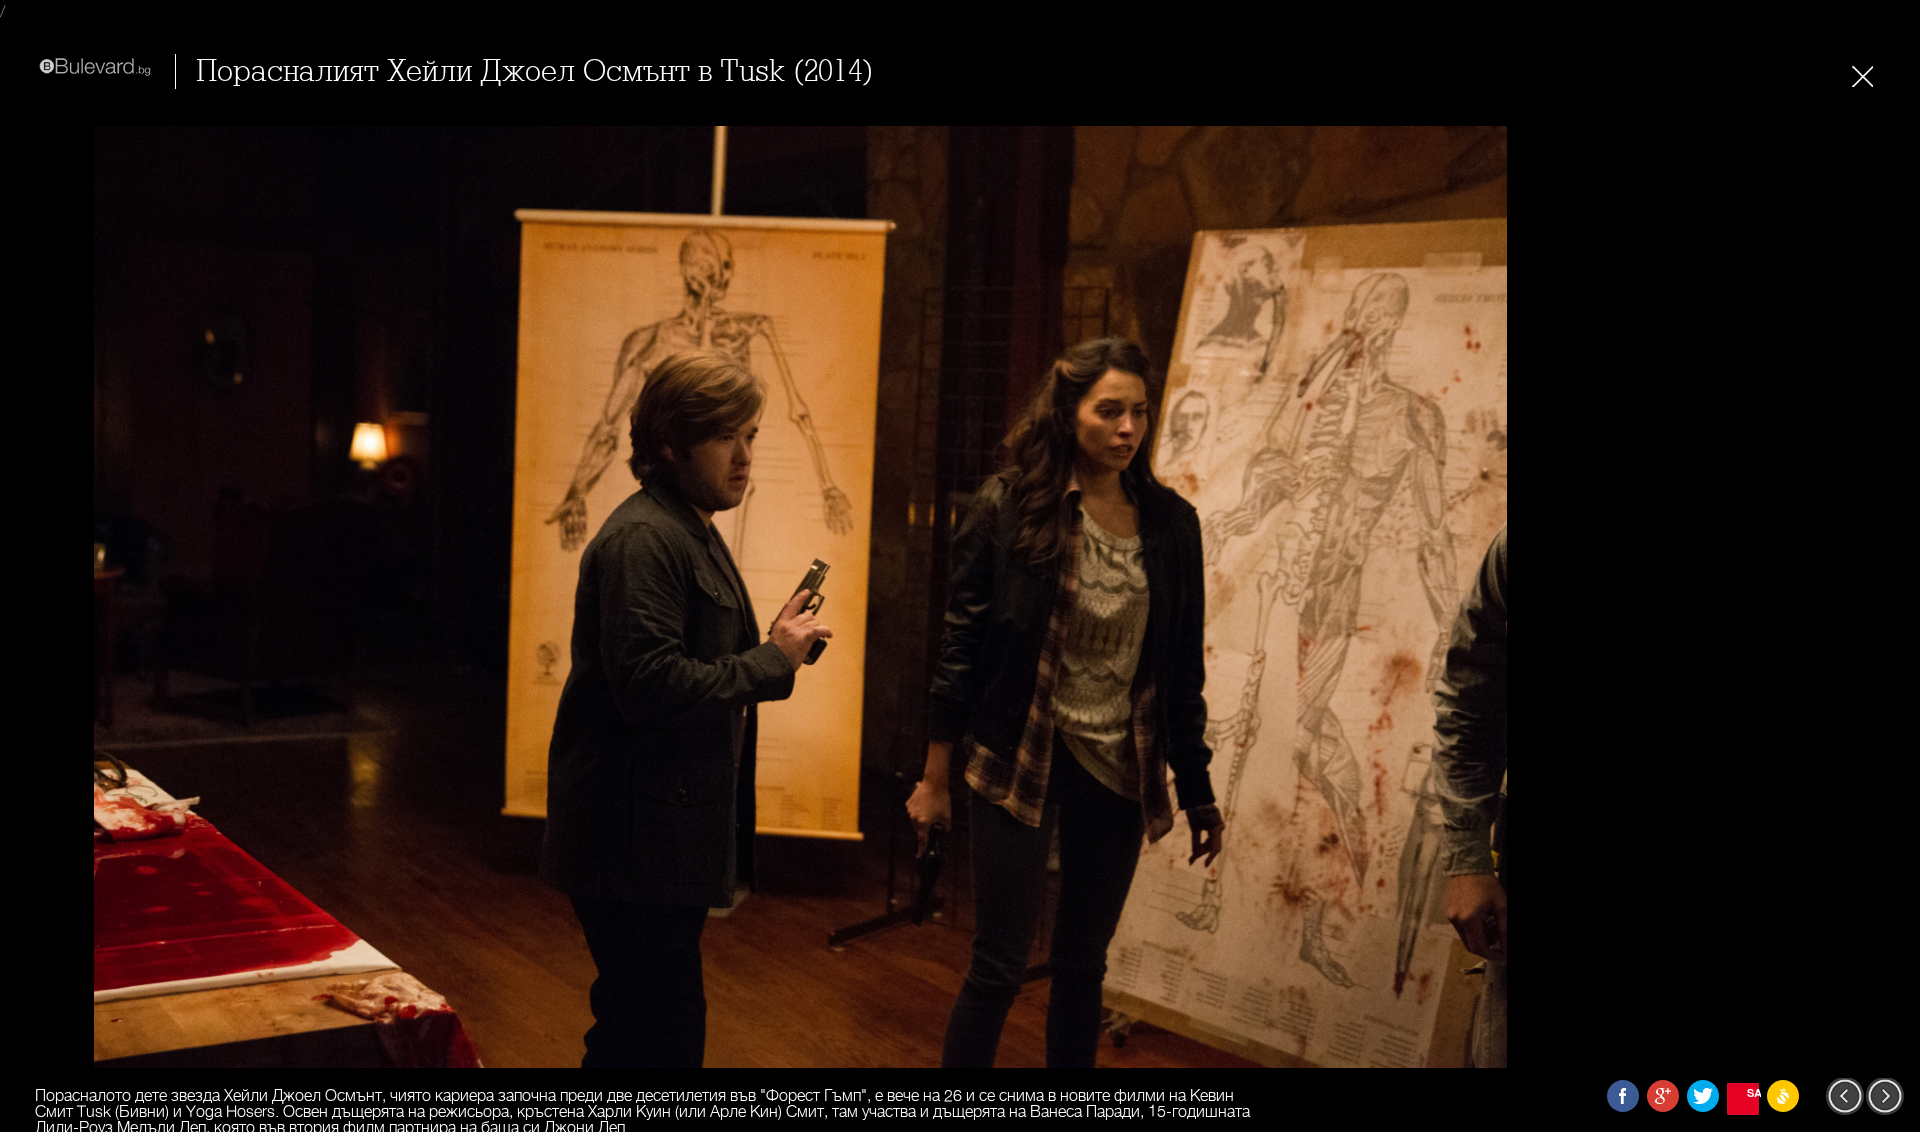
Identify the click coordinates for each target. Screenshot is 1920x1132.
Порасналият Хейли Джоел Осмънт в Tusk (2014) (535, 71)
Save (1753, 1092)
